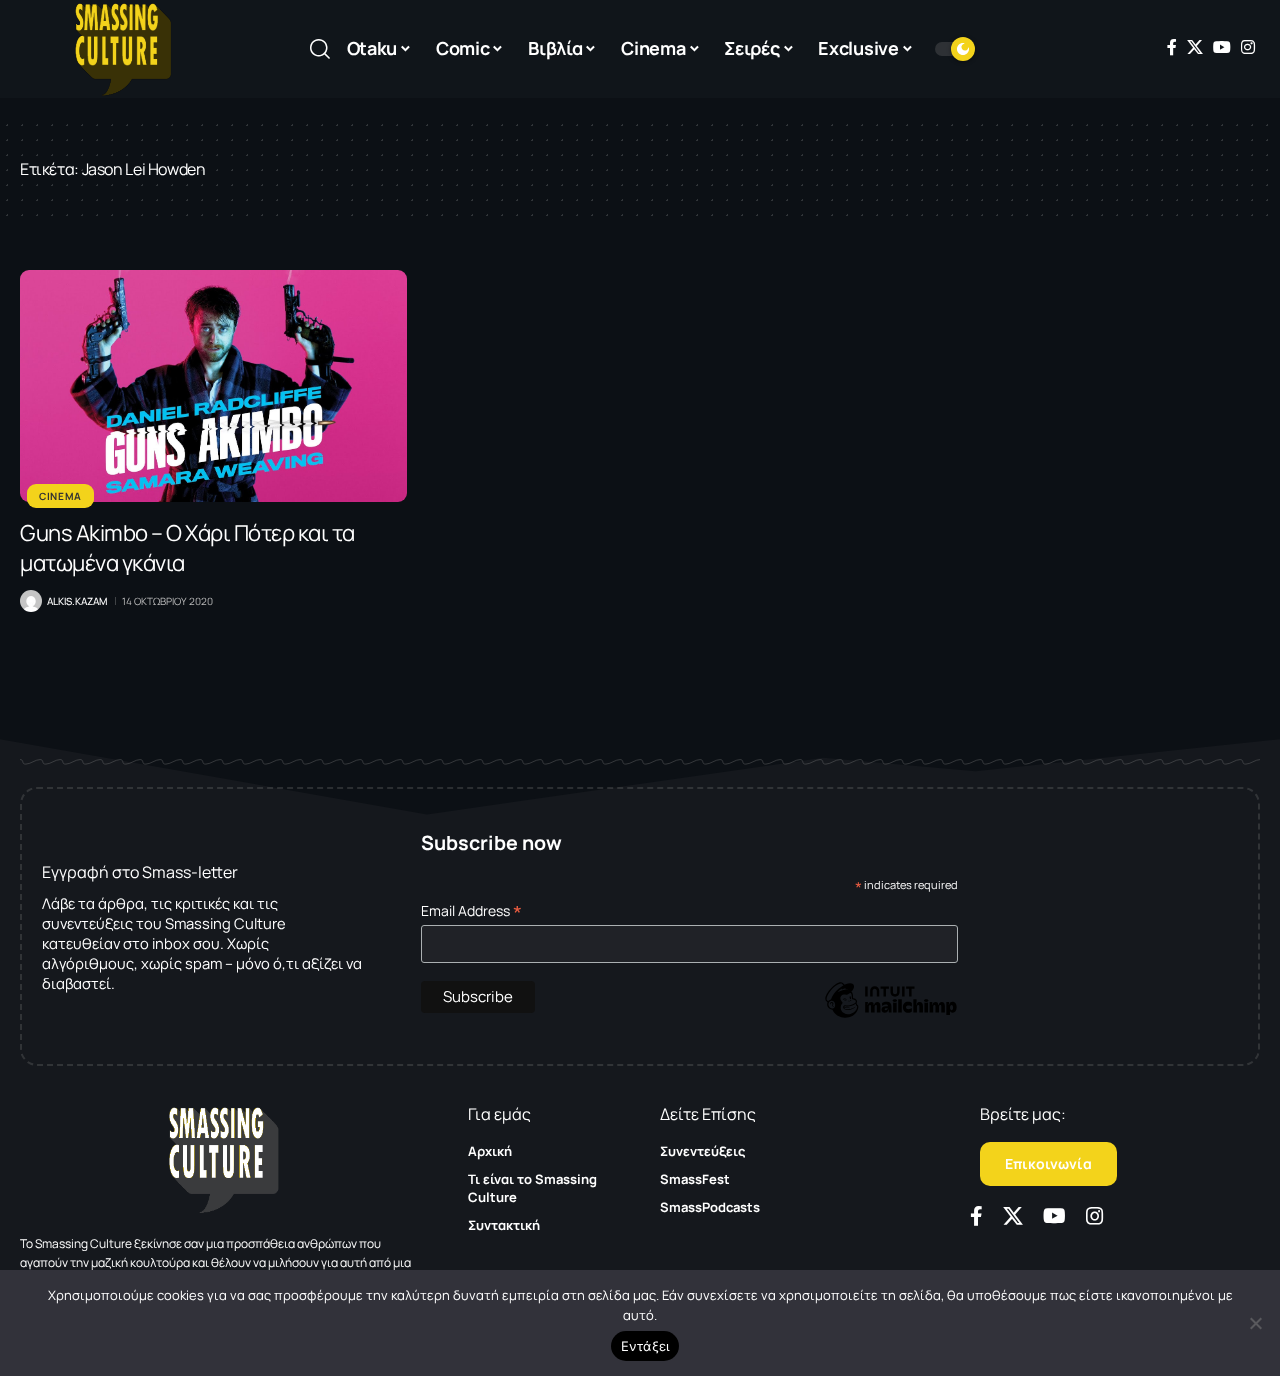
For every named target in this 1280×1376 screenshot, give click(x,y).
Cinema (60, 496)
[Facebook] (1172, 47)
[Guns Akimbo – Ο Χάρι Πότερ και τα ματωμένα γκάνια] (213, 386)
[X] (1195, 47)
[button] (320, 49)
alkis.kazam (77, 601)
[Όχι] (1255, 1323)
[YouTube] (1222, 47)
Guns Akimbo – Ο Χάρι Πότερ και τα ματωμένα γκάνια (187, 548)
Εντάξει (645, 1346)
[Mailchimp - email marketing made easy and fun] (891, 1014)
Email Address (471, 910)
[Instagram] (1248, 47)
